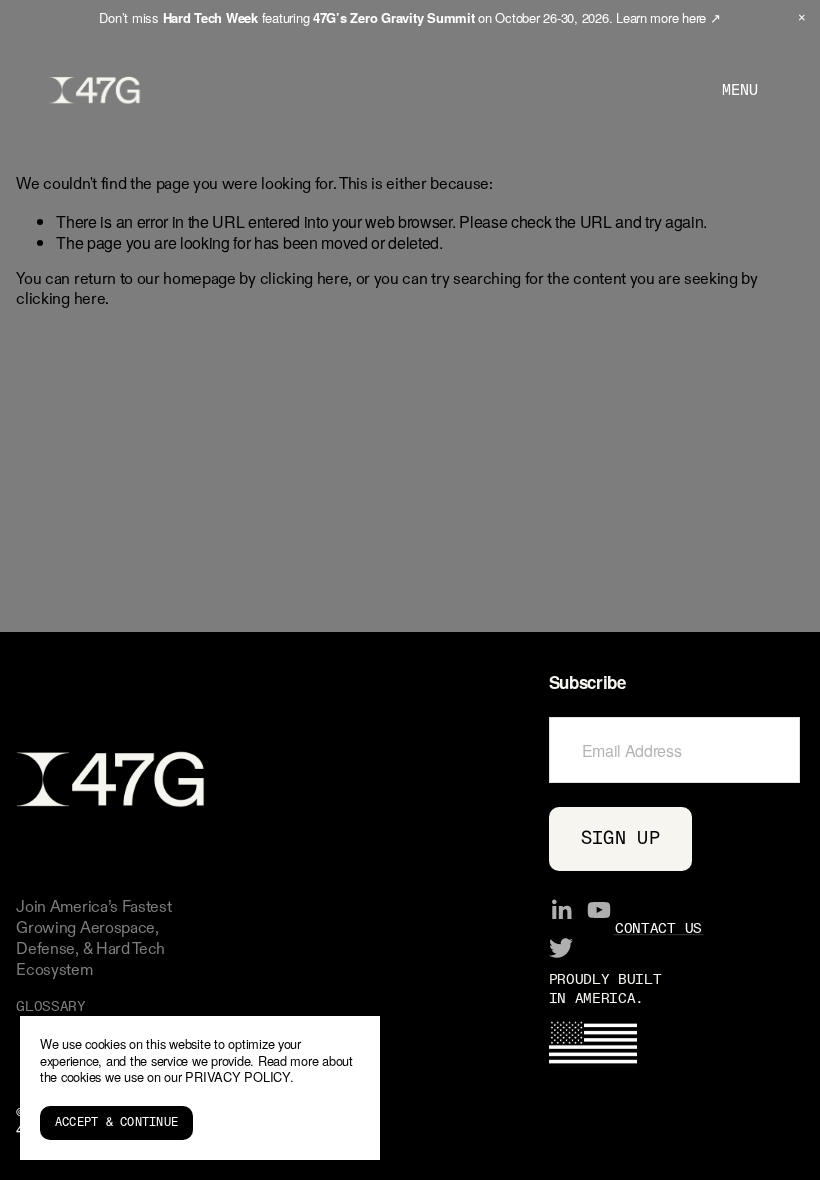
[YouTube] (599, 910)
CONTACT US (658, 929)
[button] (802, 18)
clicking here (304, 280)
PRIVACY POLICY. (239, 1076)
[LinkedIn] (561, 910)
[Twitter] (561, 948)
